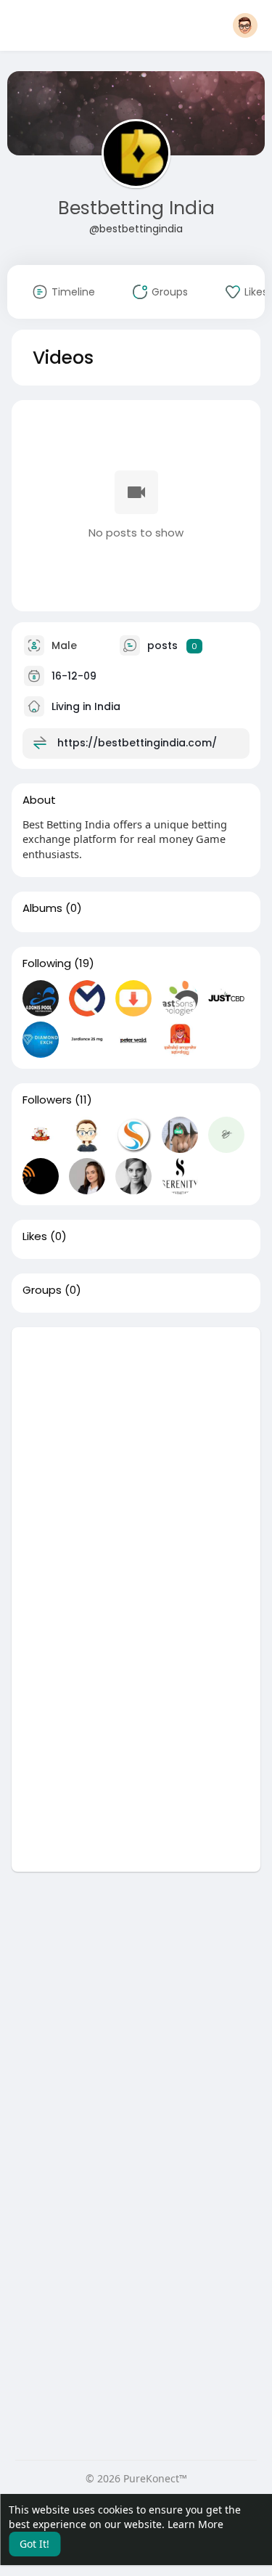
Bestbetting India (136, 208)
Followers (47, 1100)
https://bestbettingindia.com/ (137, 743)
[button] (245, 25)
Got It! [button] (34, 2544)
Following (47, 963)
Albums (42, 908)
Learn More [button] (195, 2524)
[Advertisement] (136, 1463)
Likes (35, 1236)
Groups (42, 1290)
